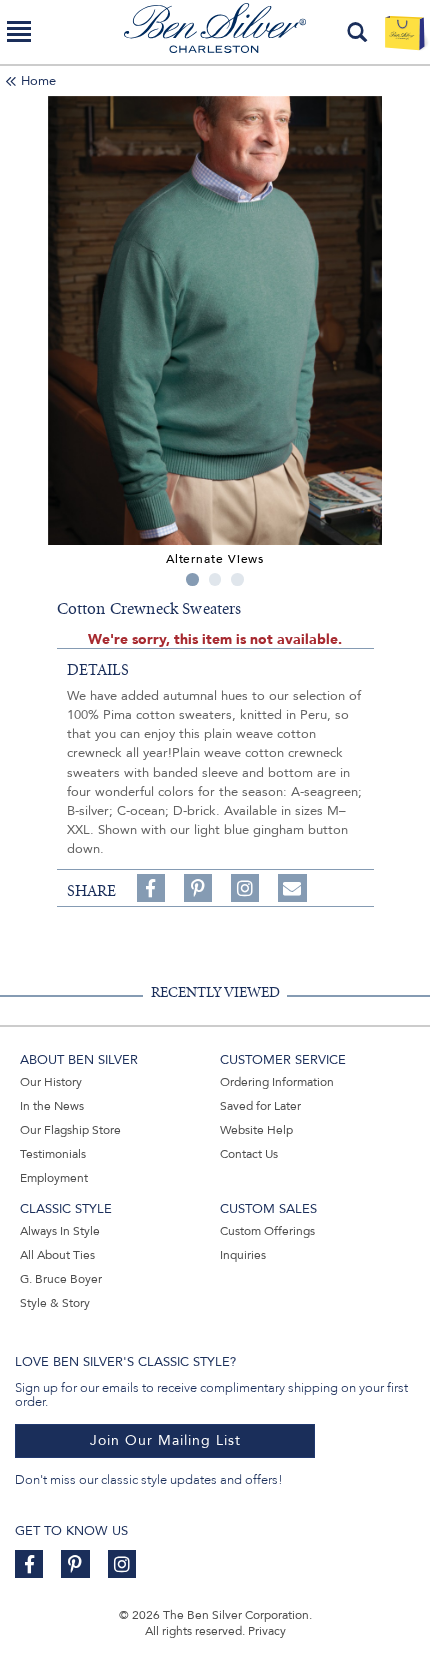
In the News (52, 1106)
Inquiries (243, 1255)
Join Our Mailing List (165, 1440)
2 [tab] (215, 579)
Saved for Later (260, 1106)
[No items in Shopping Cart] (404, 32)
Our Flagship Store (70, 1130)
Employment (54, 1178)
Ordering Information (277, 1082)
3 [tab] (237, 579)
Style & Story (55, 1303)
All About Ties (57, 1255)
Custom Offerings (267, 1231)
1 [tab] (192, 579)
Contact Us (249, 1154)
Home (38, 81)
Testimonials (53, 1154)
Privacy (267, 1631)
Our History (51, 1082)
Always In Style (60, 1231)
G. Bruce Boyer (61, 1279)
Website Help (256, 1130)
